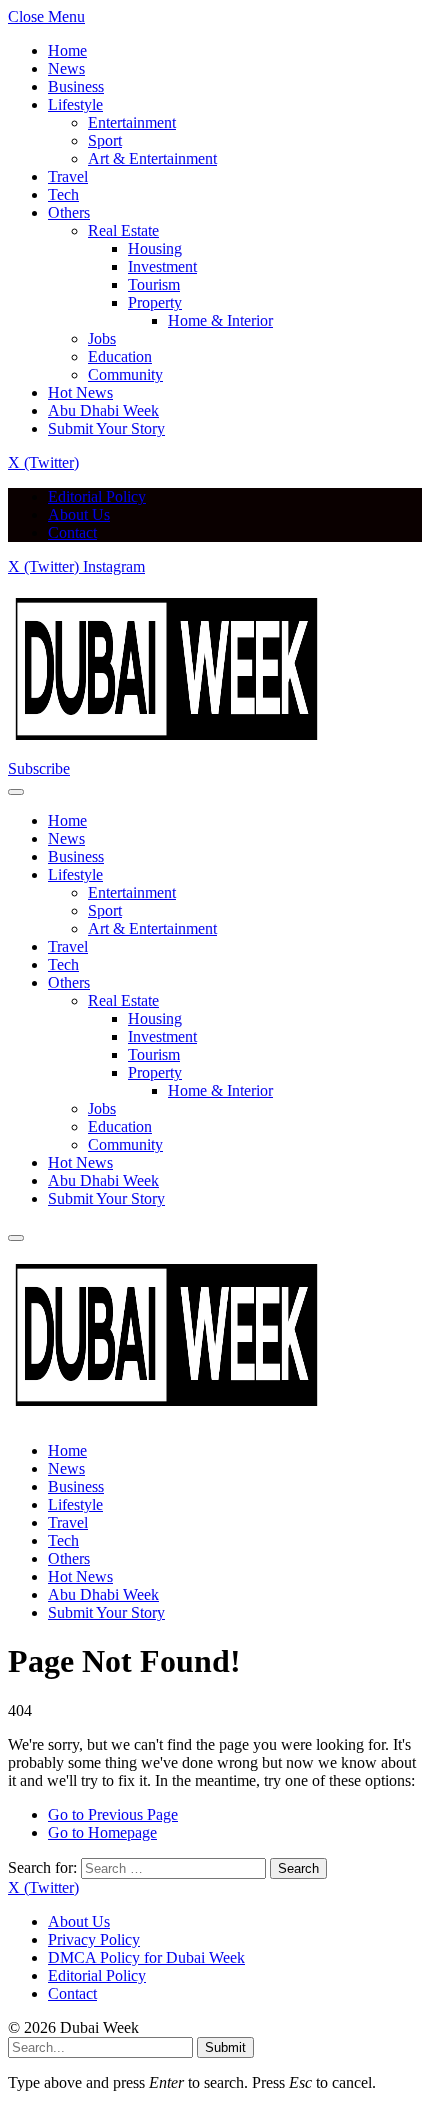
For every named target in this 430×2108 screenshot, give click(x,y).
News (66, 68)
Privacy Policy (94, 1939)
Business (76, 86)
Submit (225, 2047)
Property (155, 302)
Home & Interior (220, 320)
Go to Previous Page (113, 1814)
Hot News (80, 392)
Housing (155, 248)
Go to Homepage (102, 1832)
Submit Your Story (106, 428)
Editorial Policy (97, 496)
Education (120, 356)
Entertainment (132, 122)
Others (69, 212)
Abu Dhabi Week (103, 410)
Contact (72, 532)
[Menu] (16, 792)
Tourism (154, 284)
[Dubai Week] (168, 750)
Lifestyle (75, 104)
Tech (63, 194)
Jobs (102, 338)
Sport (105, 140)
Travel (68, 176)
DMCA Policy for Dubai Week (146, 1957)
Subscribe (39, 768)
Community (125, 374)
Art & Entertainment (152, 158)
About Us (79, 514)
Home (67, 50)
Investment (162, 266)
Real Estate (123, 230)
